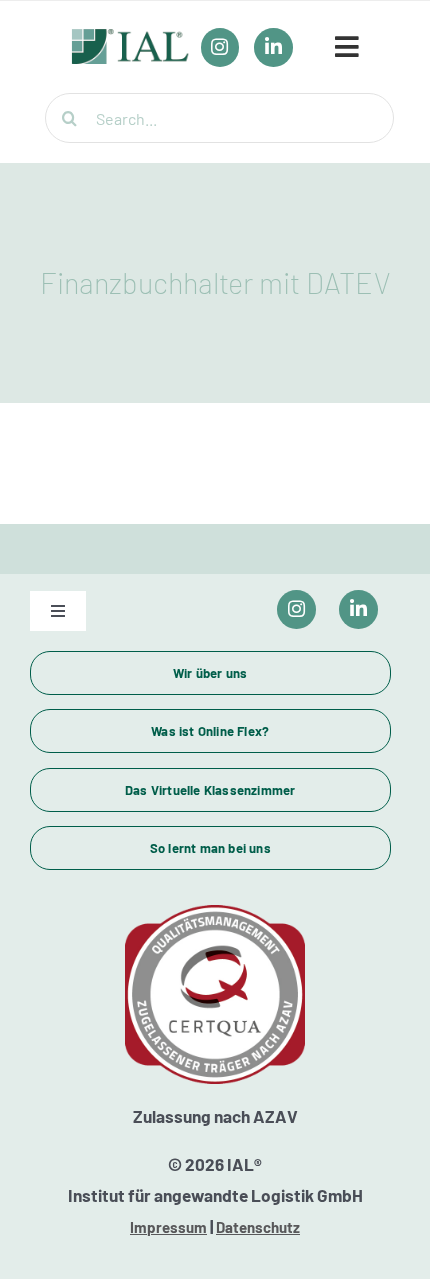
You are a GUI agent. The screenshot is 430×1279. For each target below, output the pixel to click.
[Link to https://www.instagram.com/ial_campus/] (296, 609)
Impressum (168, 1227)
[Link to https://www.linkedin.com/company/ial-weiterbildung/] (358, 609)
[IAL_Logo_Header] (130, 39)
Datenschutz (258, 1227)
